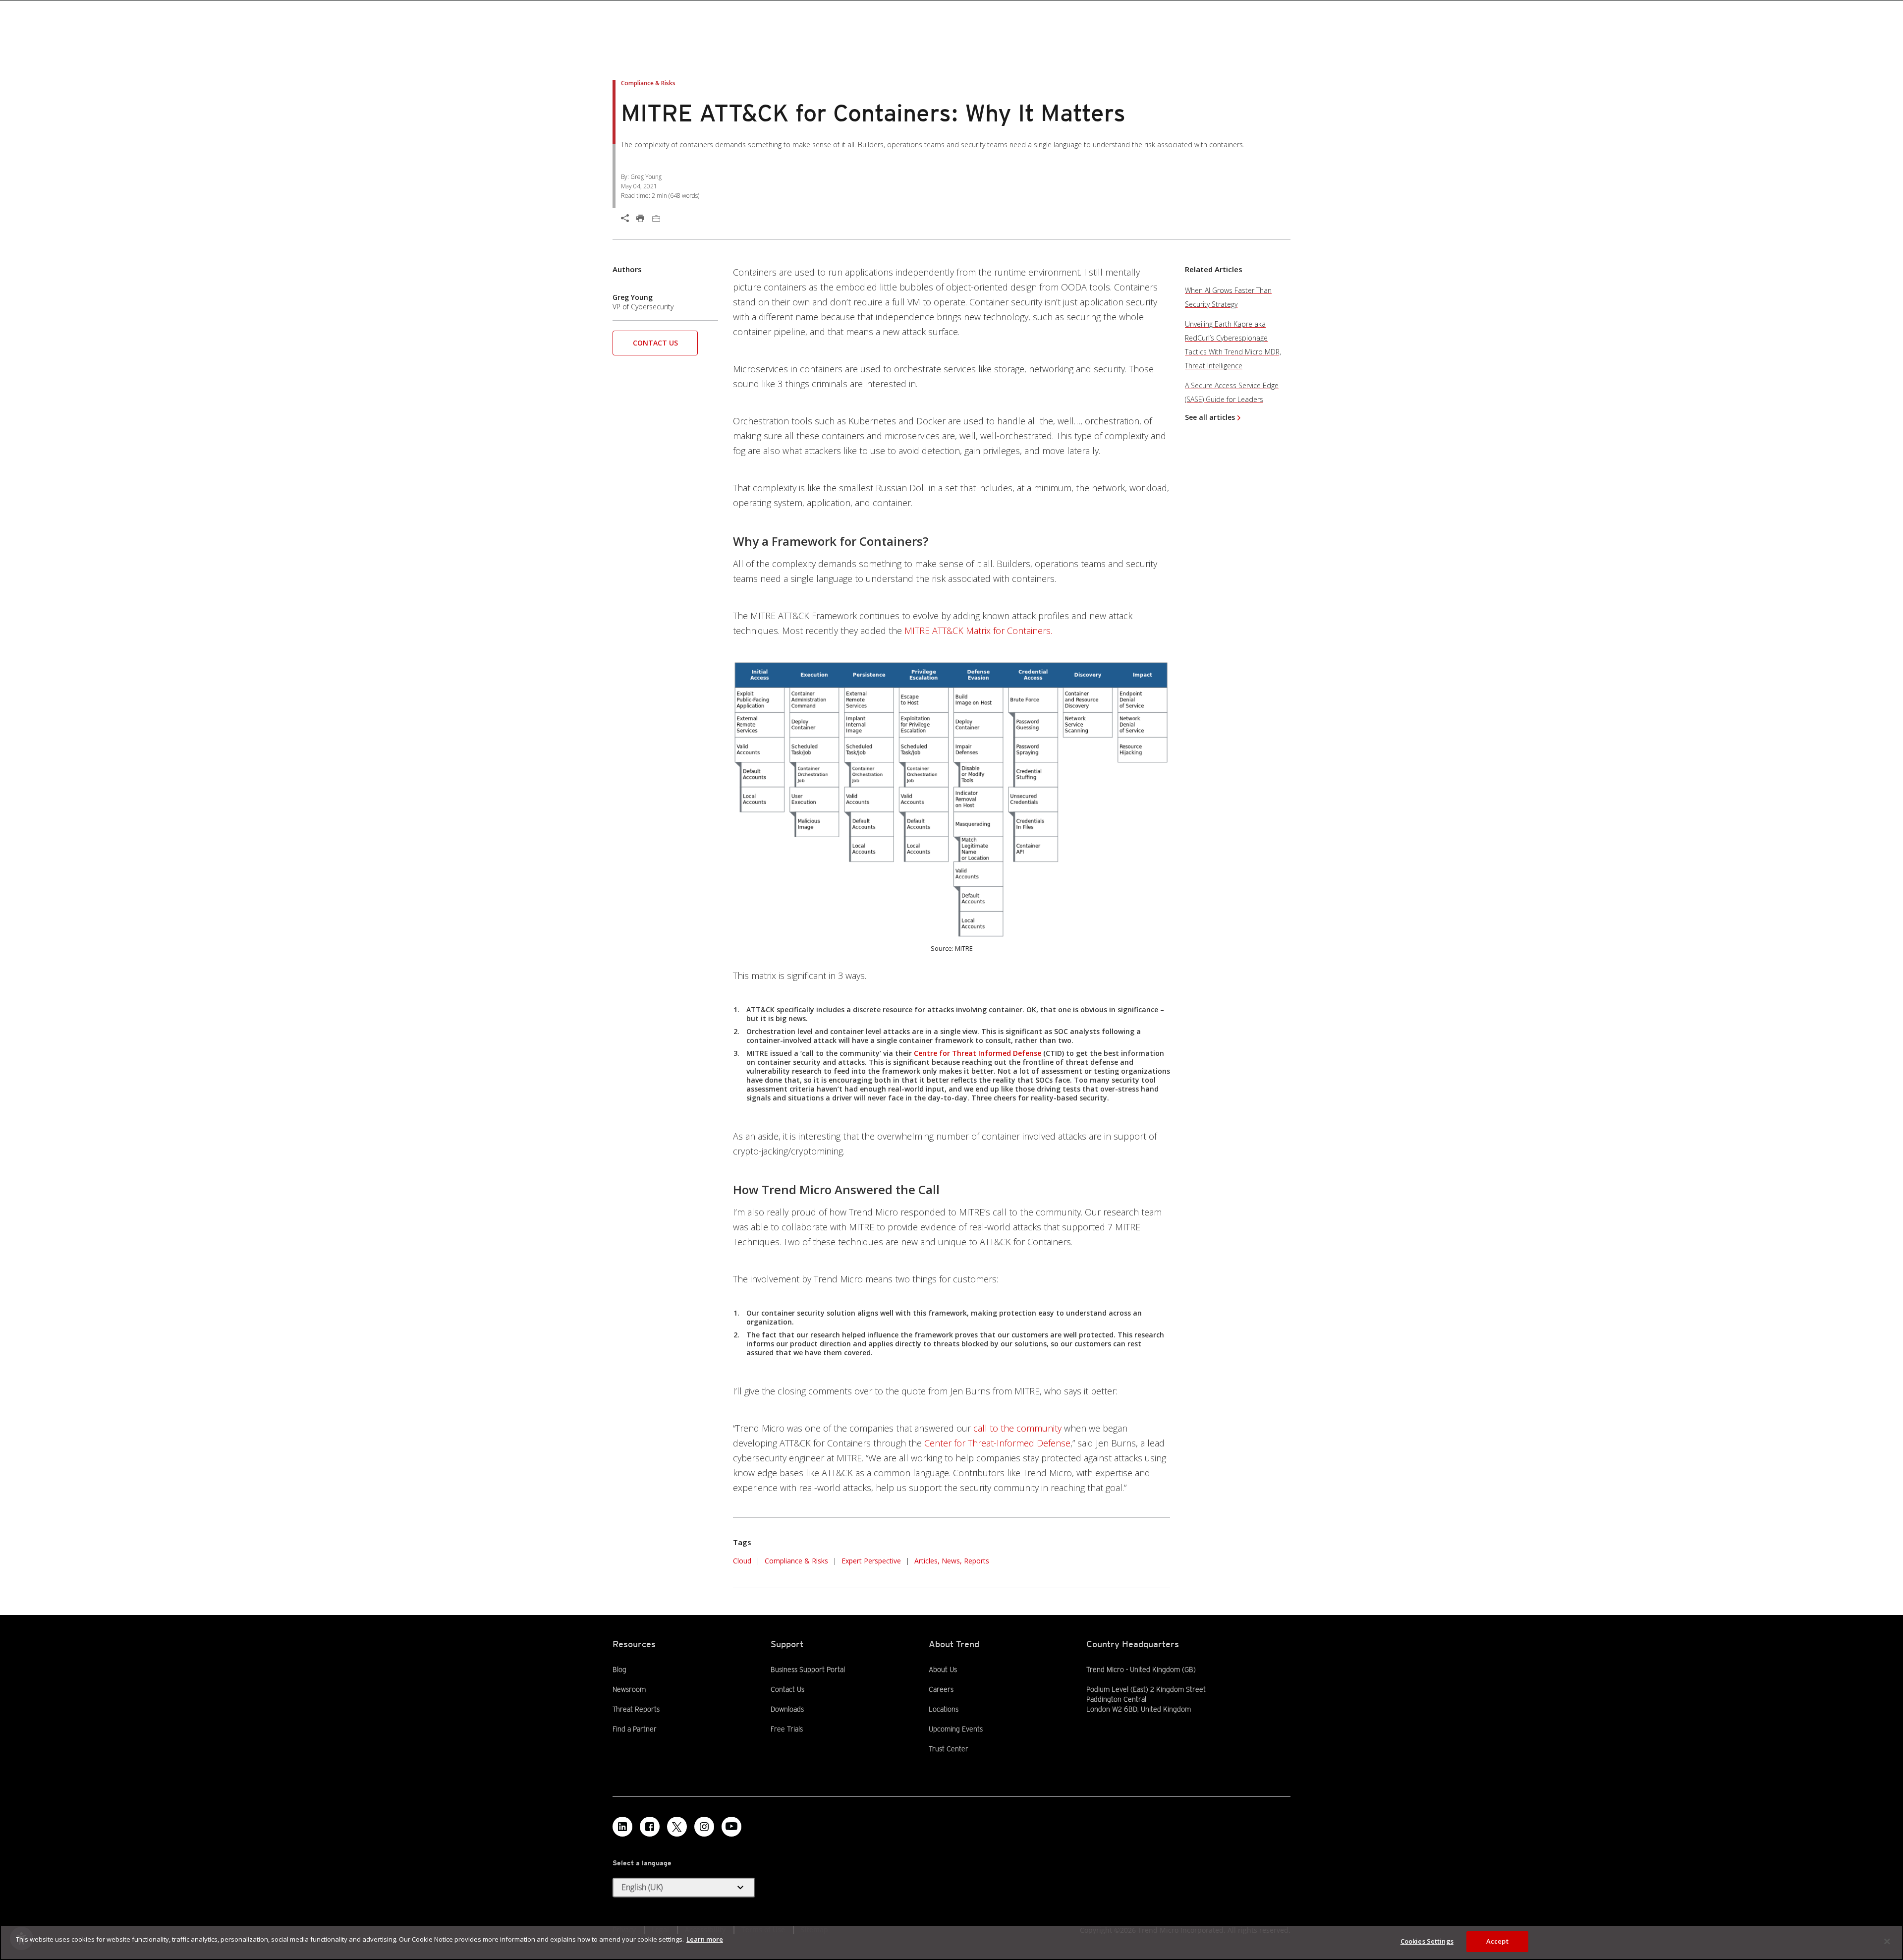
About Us (943, 1670)
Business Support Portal (808, 1669)
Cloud (742, 1561)
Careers (941, 1689)
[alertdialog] (951, 1942)
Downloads (787, 1709)
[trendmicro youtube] (731, 1827)
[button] (951, 799)
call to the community (1017, 1428)
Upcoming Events (956, 1729)
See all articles (1210, 417)
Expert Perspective (871, 1561)
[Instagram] (704, 1827)
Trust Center (949, 1749)
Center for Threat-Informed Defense (997, 1443)
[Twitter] (677, 1827)
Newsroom (629, 1689)
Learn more (705, 1939)
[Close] (1887, 1941)
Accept (1497, 1941)
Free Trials (787, 1729)
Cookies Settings (1427, 1941)
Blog (619, 1670)
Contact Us (655, 343)
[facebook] (650, 1827)
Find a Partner (635, 1729)
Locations (944, 1709)
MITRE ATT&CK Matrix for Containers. (978, 631)
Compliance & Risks (796, 1561)
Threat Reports (636, 1709)
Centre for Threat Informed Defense (978, 1053)
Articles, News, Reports (952, 1561)
